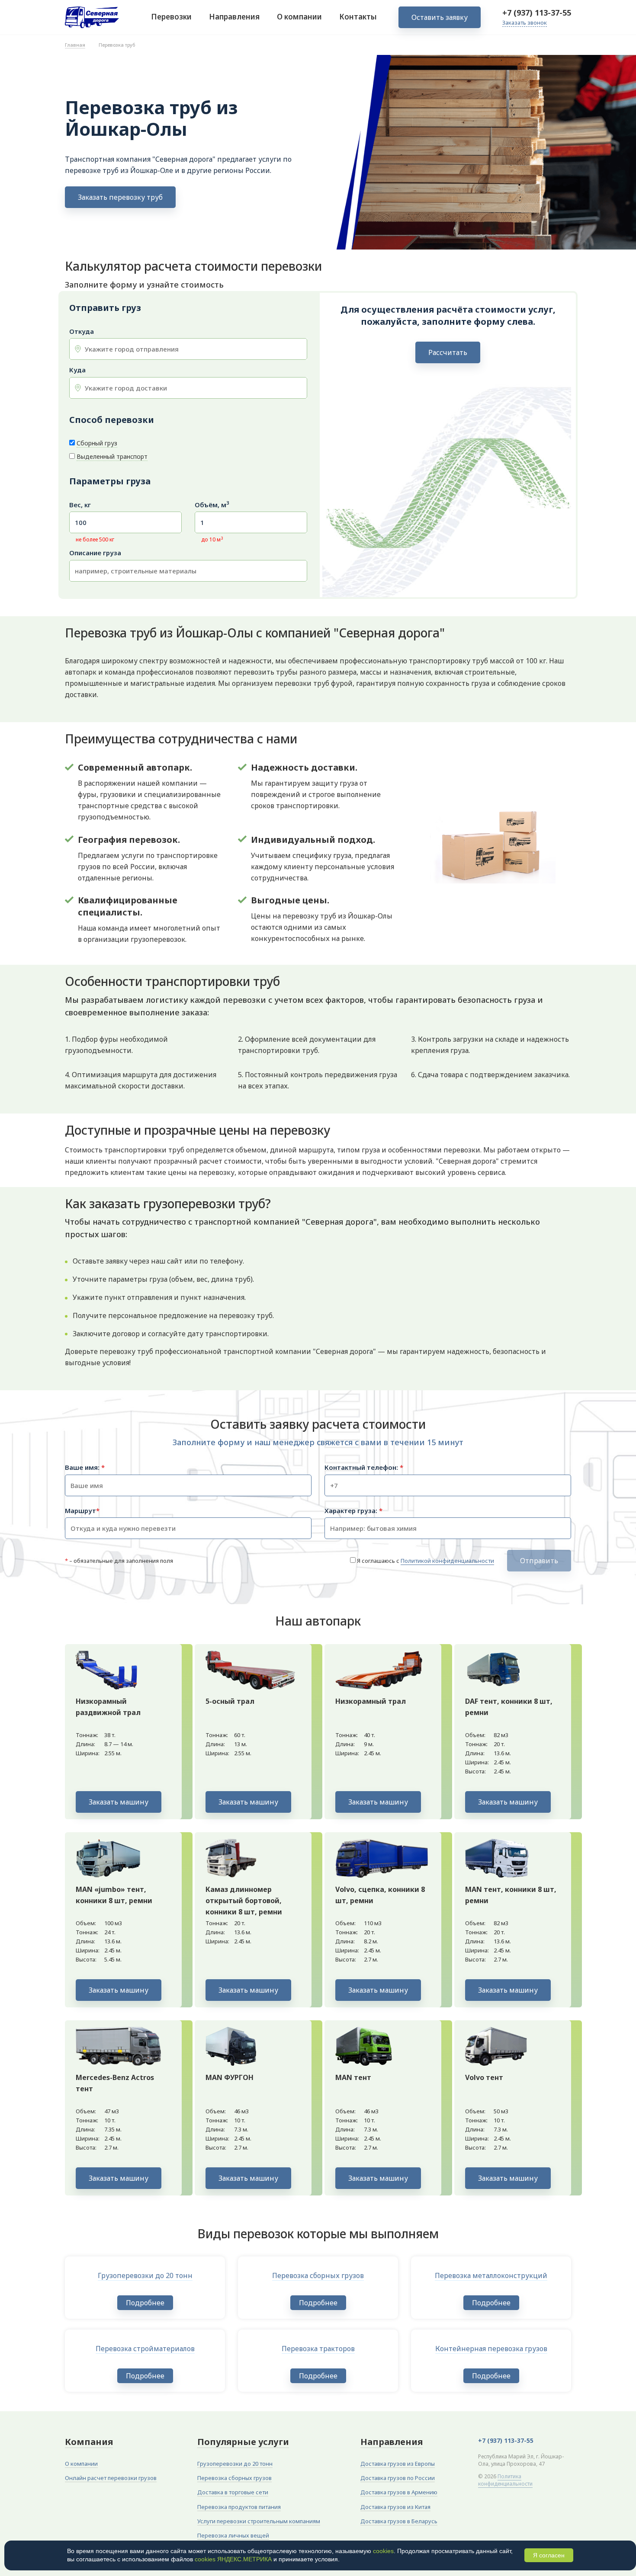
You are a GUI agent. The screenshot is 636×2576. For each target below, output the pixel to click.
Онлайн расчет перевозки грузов (111, 2478)
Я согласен (549, 2555)
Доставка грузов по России (398, 2478)
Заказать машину (119, 1802)
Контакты (358, 17)
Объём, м (212, 505)
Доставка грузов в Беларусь (399, 2521)
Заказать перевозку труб (120, 197)
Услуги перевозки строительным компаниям (259, 2521)
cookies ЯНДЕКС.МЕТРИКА (233, 2559)
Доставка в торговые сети (233, 2492)
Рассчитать (448, 352)
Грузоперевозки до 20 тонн (235, 2464)
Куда (77, 370)
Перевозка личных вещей (233, 2535)
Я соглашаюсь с (426, 1561)
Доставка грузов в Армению (399, 2492)
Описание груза (95, 553)
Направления (234, 17)
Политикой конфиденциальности (447, 1561)
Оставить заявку (440, 17)
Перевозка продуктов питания (239, 2507)
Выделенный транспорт (112, 456)
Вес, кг (80, 505)
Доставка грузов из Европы (398, 2464)
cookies (383, 2551)
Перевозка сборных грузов (234, 2478)
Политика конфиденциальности (505, 2480)
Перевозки (171, 17)
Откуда (82, 331)
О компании (299, 17)
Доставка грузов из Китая (395, 2507)
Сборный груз (97, 443)
